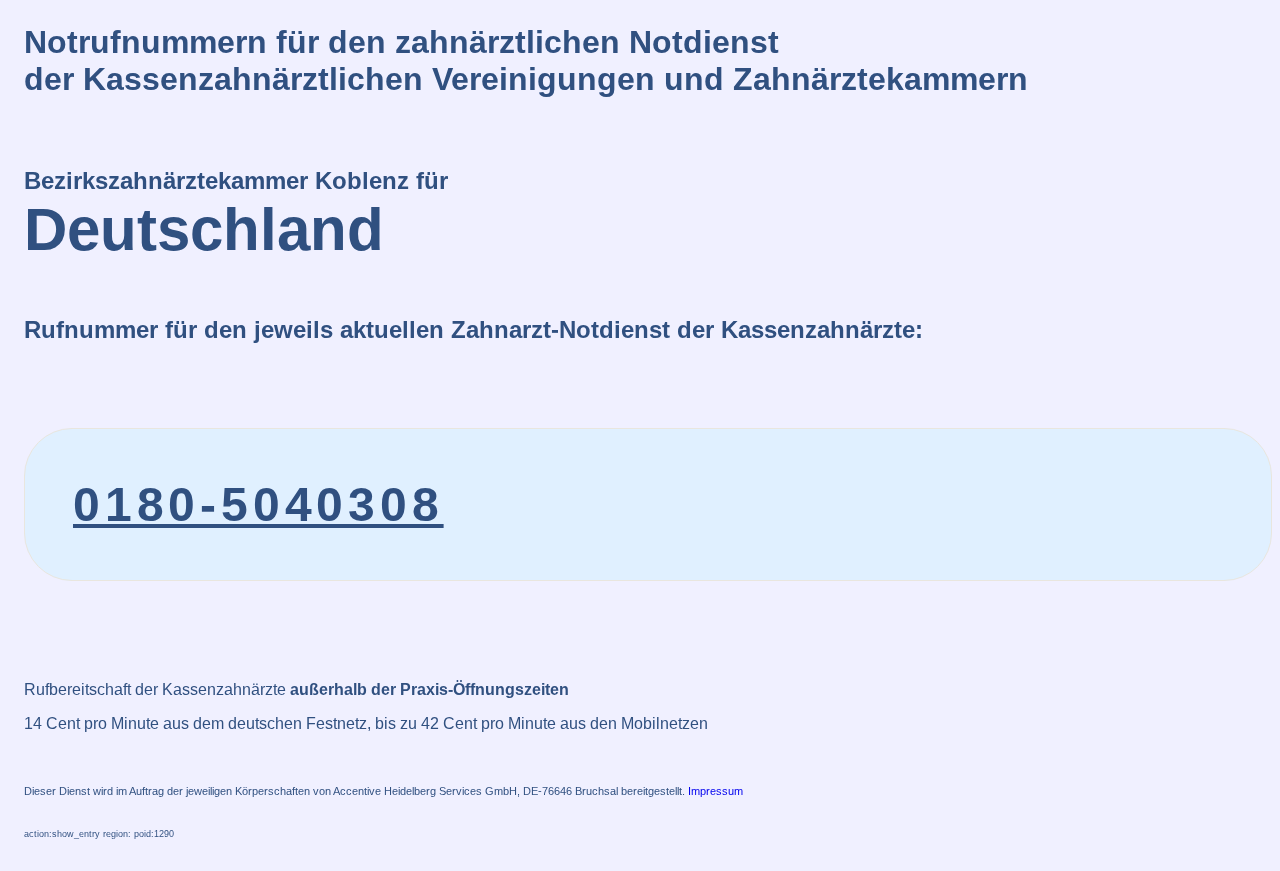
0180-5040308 (258, 504)
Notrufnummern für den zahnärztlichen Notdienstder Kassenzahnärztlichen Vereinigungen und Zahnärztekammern (526, 60)
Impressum (715, 791)
